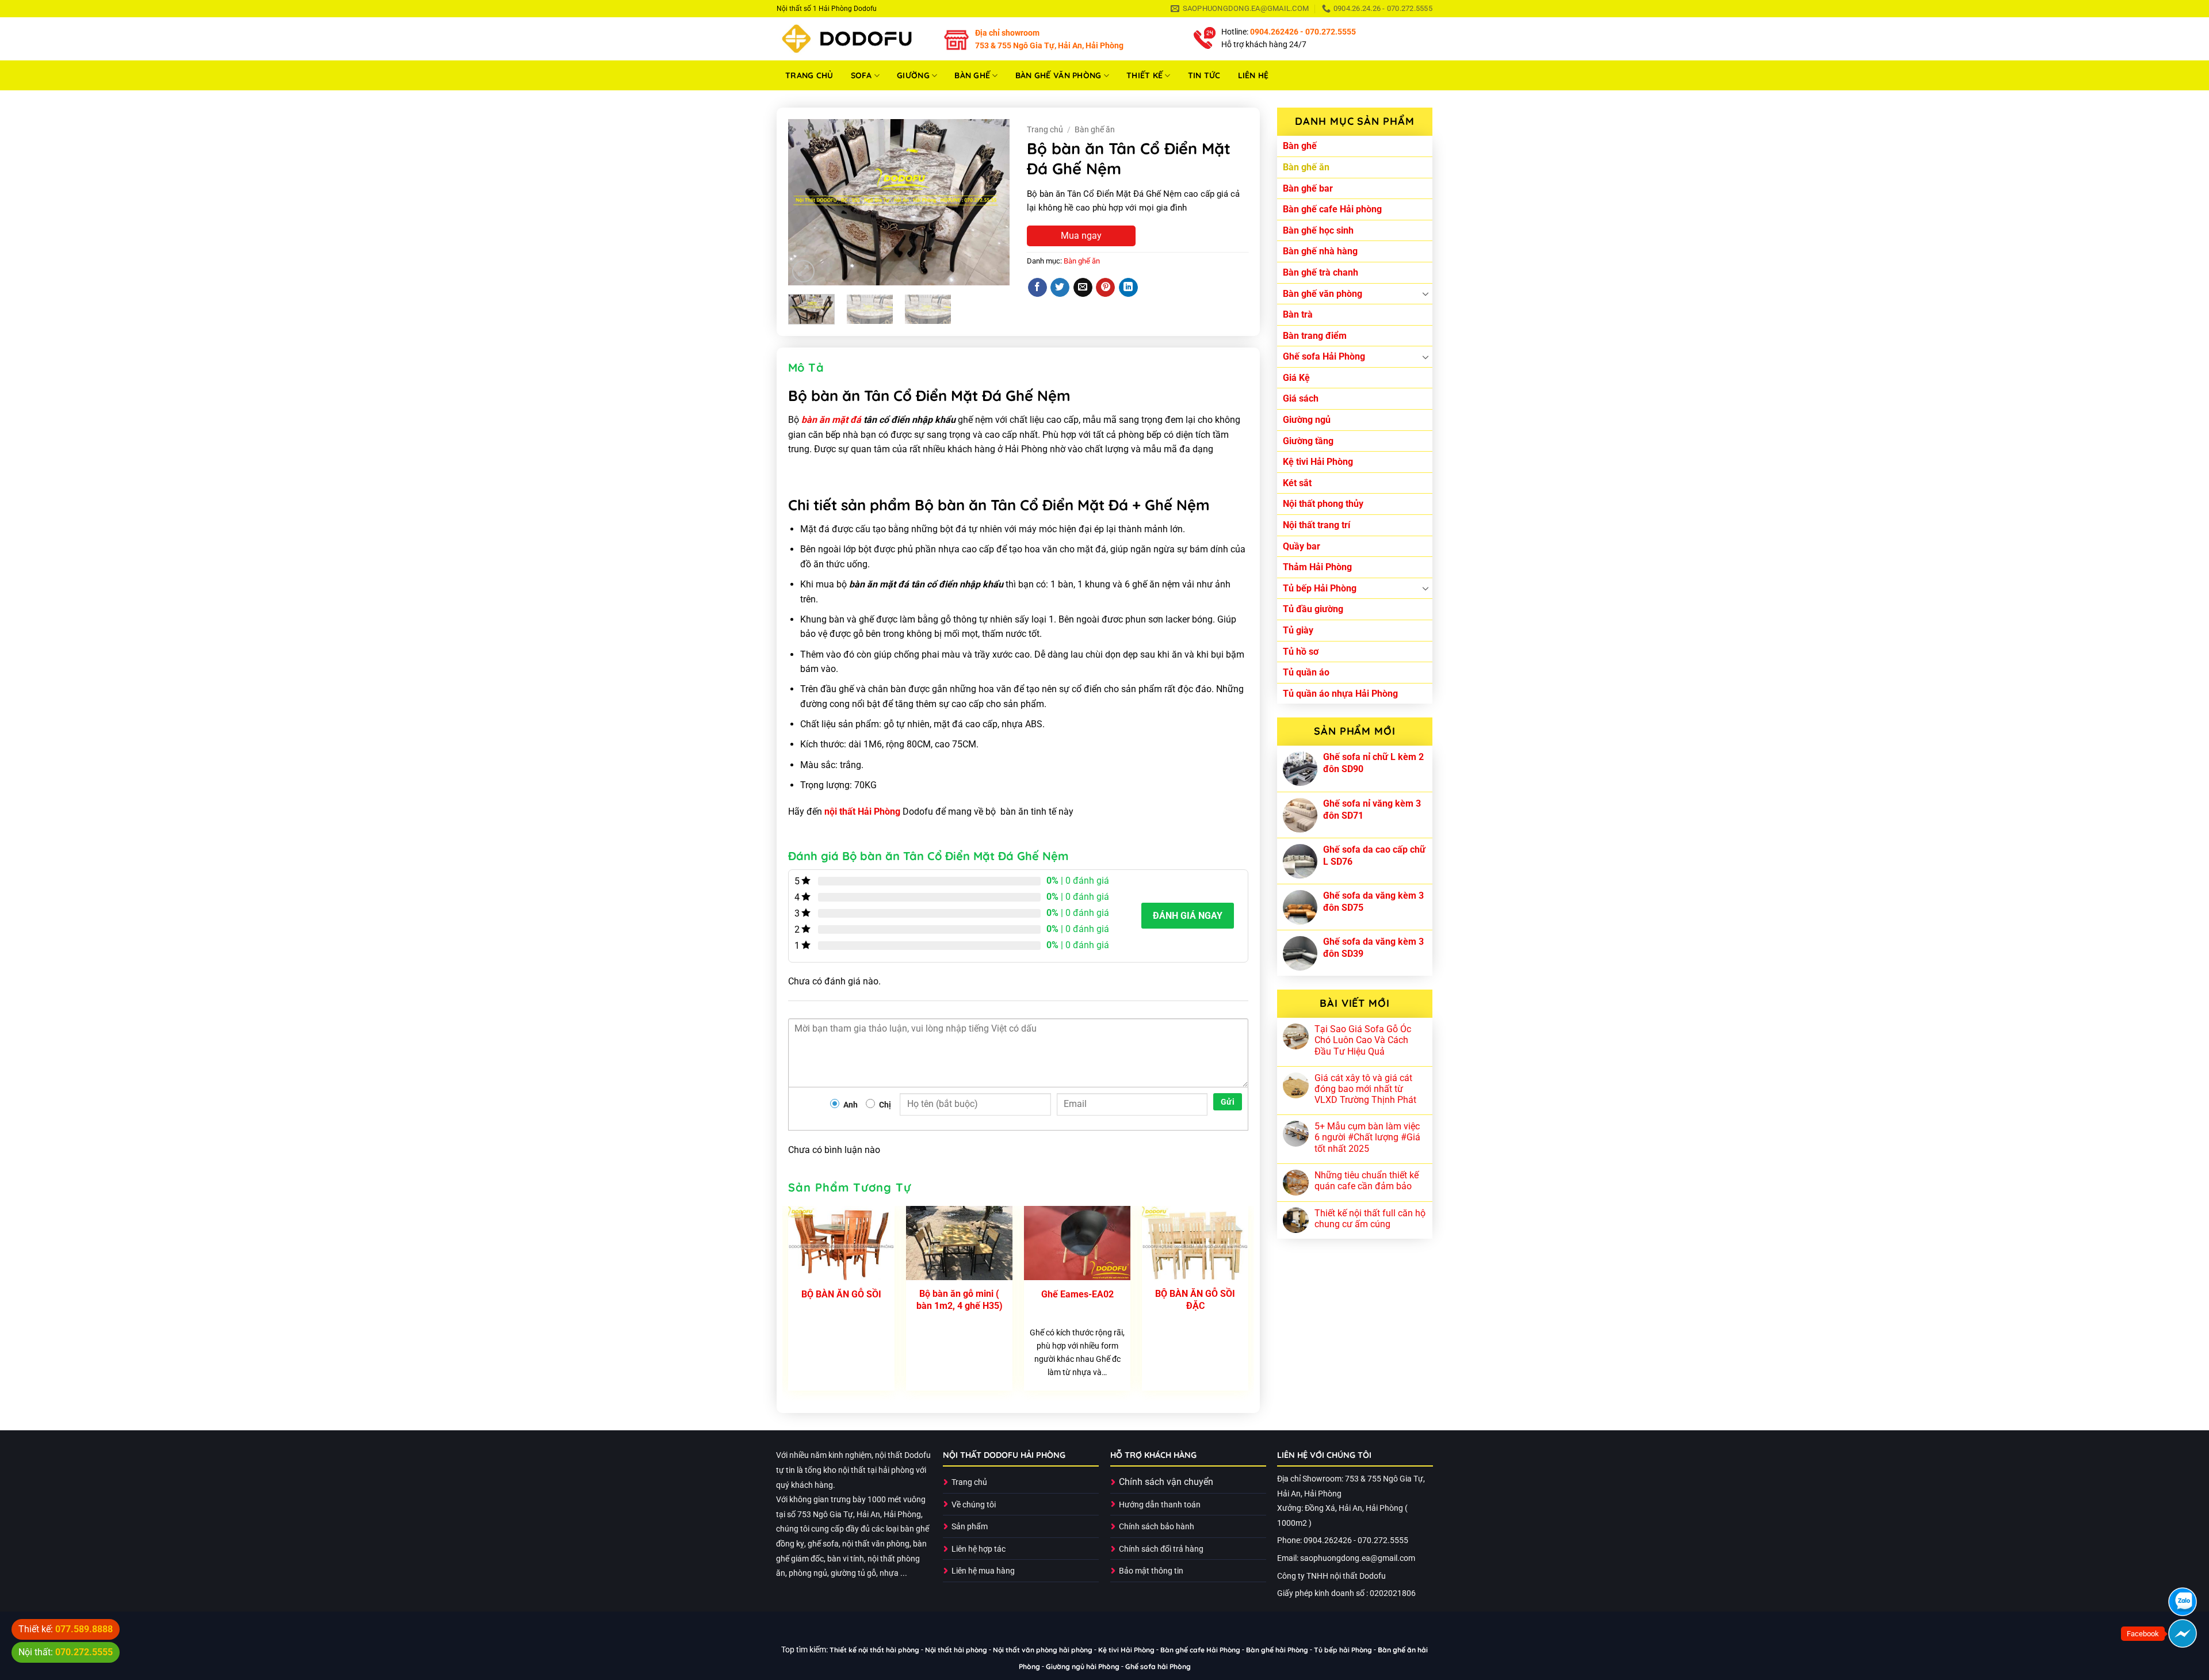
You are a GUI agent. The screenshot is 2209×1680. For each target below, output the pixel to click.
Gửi (1228, 1102)
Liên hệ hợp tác (979, 1549)
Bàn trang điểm (1315, 336)
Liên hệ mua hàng (983, 1571)
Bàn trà (1298, 314)
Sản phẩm (970, 1527)
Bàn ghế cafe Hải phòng (1332, 209)
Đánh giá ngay (1188, 916)
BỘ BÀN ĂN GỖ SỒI (841, 1294)
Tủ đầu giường (1313, 609)
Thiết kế (1144, 75)
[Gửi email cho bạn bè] (1083, 288)
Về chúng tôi (974, 1505)
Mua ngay (1081, 236)
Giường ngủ (1307, 420)
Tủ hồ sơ (1301, 652)
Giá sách (1301, 398)
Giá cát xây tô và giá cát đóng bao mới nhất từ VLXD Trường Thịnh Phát (1365, 1089)
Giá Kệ (1296, 378)
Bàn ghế (972, 75)
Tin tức (1204, 75)
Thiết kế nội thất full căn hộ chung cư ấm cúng (1370, 1219)
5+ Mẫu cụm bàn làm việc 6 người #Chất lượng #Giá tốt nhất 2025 (1367, 1137)
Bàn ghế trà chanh (1321, 272)
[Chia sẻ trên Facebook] (1037, 288)
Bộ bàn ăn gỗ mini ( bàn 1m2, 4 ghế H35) (960, 1300)
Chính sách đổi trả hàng (1161, 1549)
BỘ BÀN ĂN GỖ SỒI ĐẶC (1195, 1300)
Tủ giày (1298, 630)
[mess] (2183, 1633)
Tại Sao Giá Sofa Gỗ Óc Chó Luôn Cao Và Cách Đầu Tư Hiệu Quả (1363, 1040)
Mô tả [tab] (806, 367)
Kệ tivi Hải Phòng (1318, 462)
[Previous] (807, 203)
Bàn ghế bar (1308, 188)
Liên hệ (1253, 75)
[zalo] (2183, 1602)
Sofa (861, 75)
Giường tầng (1308, 441)
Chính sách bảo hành (1157, 1527)
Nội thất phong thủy (1323, 504)
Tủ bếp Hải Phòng (1320, 588)
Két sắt (1297, 483)
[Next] (991, 203)
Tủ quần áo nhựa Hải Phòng (1340, 694)
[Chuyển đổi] (1425, 293)
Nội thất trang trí (1316, 525)
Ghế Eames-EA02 (1077, 1294)
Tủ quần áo (1306, 672)
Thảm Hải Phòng (1317, 567)
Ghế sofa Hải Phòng (1324, 356)
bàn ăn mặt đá (831, 420)
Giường (913, 75)
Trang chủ (809, 75)
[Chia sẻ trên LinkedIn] (1128, 288)
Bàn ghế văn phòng (1058, 75)
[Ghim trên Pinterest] (1105, 288)
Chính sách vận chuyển (1166, 1482)
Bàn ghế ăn (1306, 167)
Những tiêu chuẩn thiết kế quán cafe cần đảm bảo (1367, 1181)
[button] (803, 271)
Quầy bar (1302, 546)
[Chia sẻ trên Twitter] (1060, 288)
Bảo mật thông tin (1151, 1571)
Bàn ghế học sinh (1318, 230)
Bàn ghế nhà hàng (1320, 251)
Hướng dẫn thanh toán (1160, 1505)
